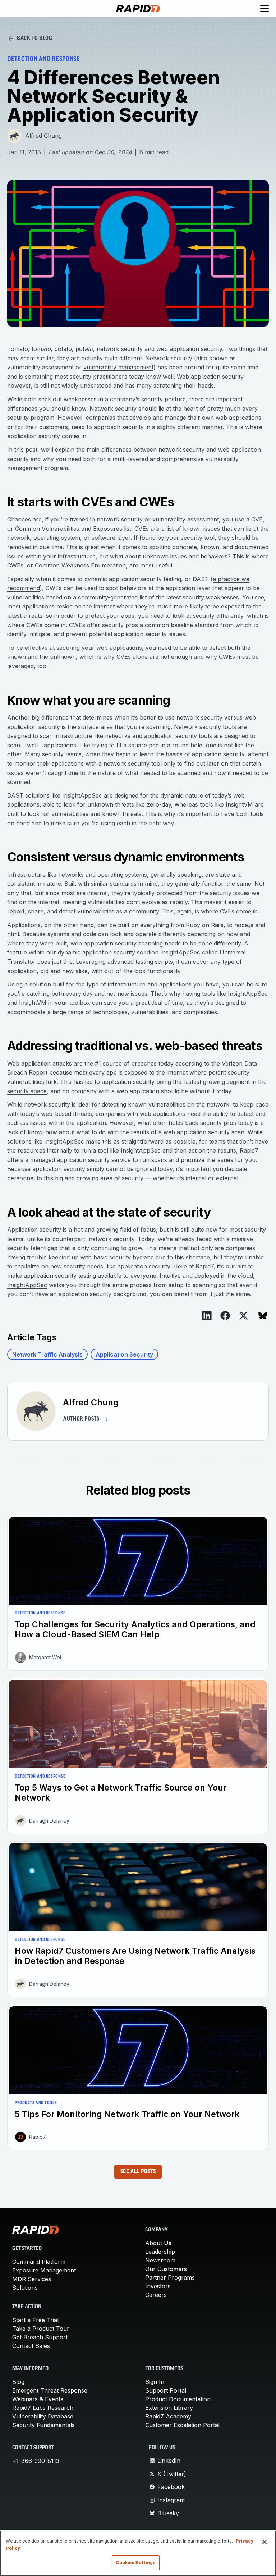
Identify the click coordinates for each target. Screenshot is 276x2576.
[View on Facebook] (225, 1316)
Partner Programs (170, 2278)
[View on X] (243, 1316)
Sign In (155, 2382)
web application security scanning (117, 943)
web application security (189, 349)
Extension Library (169, 2408)
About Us (158, 2243)
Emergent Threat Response (50, 2390)
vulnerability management (118, 367)
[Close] (264, 2542)
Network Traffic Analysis (47, 1354)
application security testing (60, 1276)
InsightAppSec (82, 795)
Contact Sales (31, 2346)
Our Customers (166, 2269)
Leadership (160, 2252)
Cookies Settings (135, 2563)
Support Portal (166, 2390)
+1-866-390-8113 (36, 2461)
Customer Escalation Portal (182, 2425)
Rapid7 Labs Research (43, 2408)
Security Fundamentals (43, 2425)
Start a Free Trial (35, 2320)
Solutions (25, 2288)
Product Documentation (178, 2399)
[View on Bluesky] (263, 1316)
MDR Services (32, 2279)
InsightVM (239, 804)
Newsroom (160, 2260)
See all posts (138, 2172)
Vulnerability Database (43, 2416)
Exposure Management (44, 2270)
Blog (18, 2382)
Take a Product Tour (41, 2329)
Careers (156, 2295)
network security (120, 349)
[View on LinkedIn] (207, 1316)
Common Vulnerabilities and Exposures (69, 529)
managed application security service (80, 1160)
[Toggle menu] (264, 9)
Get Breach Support (40, 2337)
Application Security (124, 1354)
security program (31, 418)
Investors (158, 2286)
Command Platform (39, 2262)
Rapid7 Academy (168, 2416)
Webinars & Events (38, 2399)
